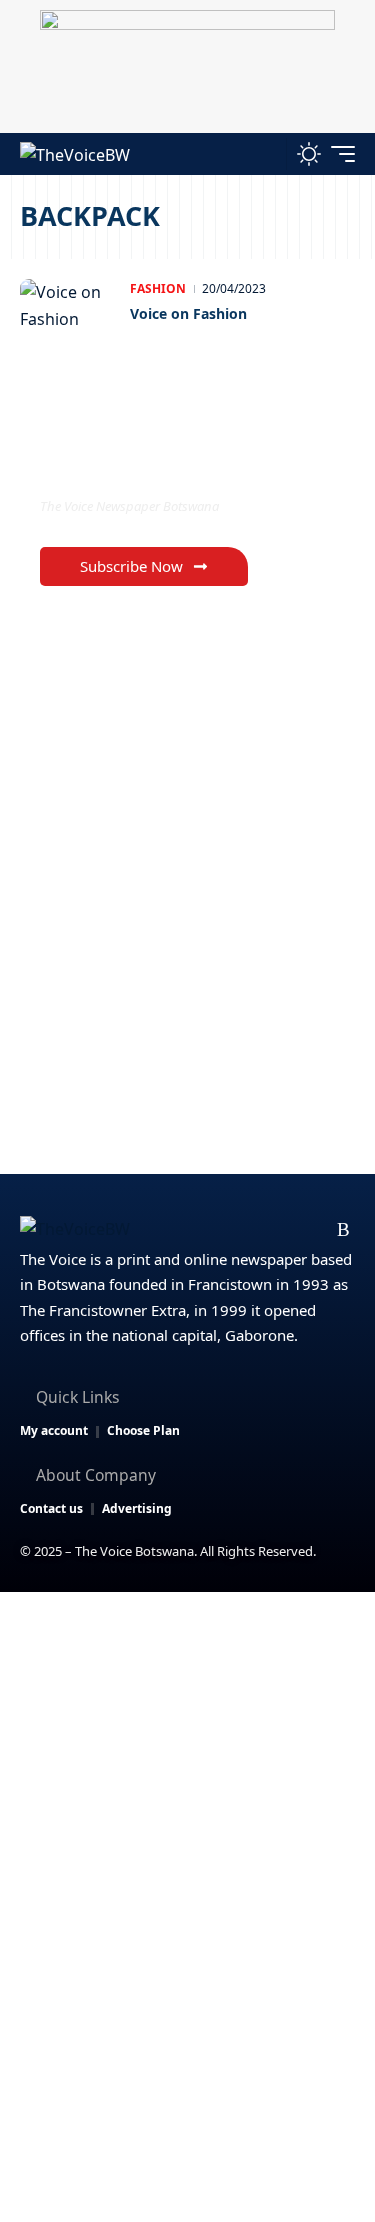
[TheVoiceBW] (75, 153)
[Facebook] (184, 1230)
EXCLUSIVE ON (123, 465)
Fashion (158, 288)
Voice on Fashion (188, 313)
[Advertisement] (187, 1789)
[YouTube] (248, 1230)
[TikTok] (312, 1230)
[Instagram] (280, 1230)
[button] (266, 153)
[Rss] (343, 1230)
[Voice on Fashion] (70, 319)
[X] (216, 1230)
